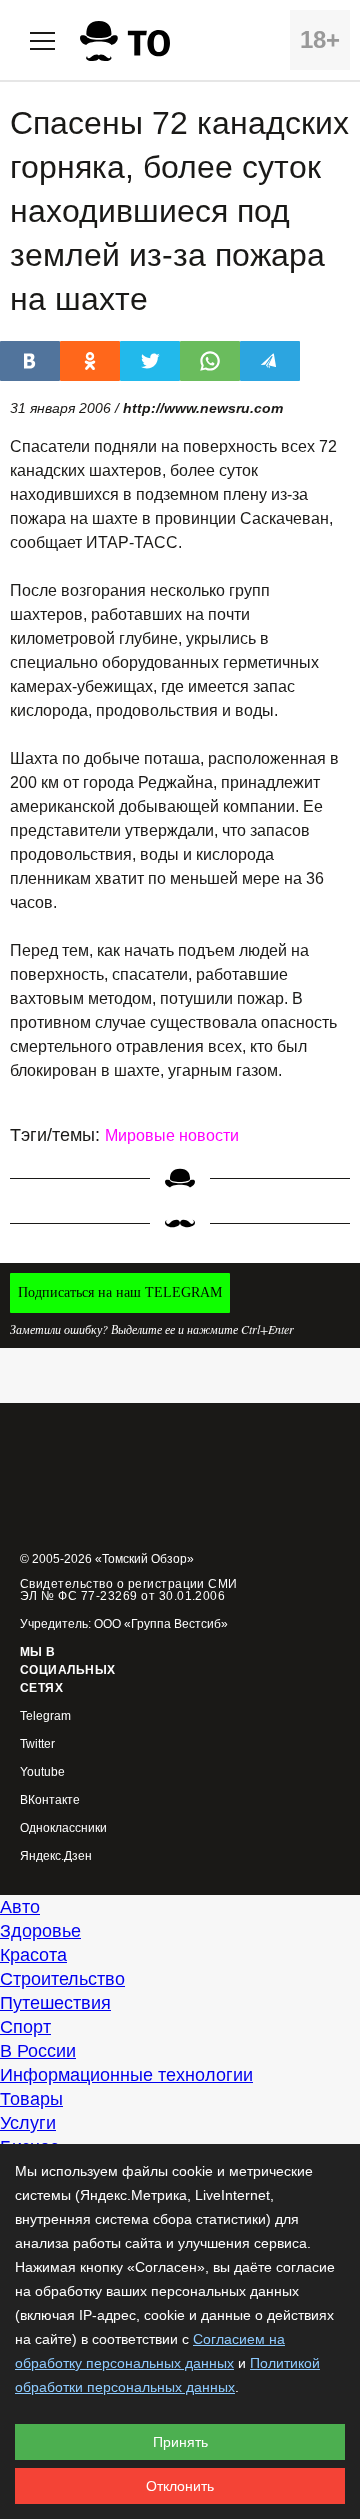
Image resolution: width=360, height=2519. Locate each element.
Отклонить (180, 2486)
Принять (180, 2442)
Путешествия (55, 2003)
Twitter (37, 1744)
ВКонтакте (50, 1800)
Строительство (62, 1979)
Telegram (45, 1716)
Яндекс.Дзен (56, 1856)
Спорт (25, 2027)
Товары (31, 2099)
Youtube (42, 1772)
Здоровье (40, 1931)
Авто (20, 1907)
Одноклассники (63, 1828)
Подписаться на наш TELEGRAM (120, 1292)
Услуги (28, 2123)
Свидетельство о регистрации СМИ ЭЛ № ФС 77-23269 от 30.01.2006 (129, 1590)
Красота (33, 1955)
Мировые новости (172, 1135)
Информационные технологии (126, 2075)
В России (38, 2051)
